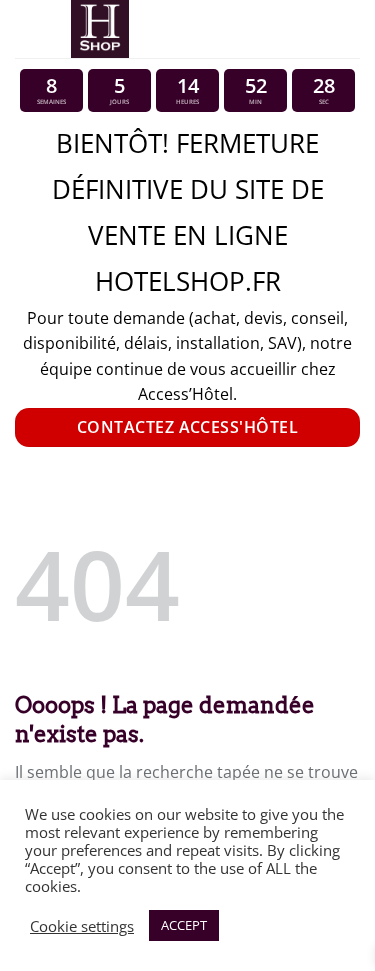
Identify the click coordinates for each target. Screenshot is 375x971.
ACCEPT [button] (184, 925)
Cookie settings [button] (82, 926)
